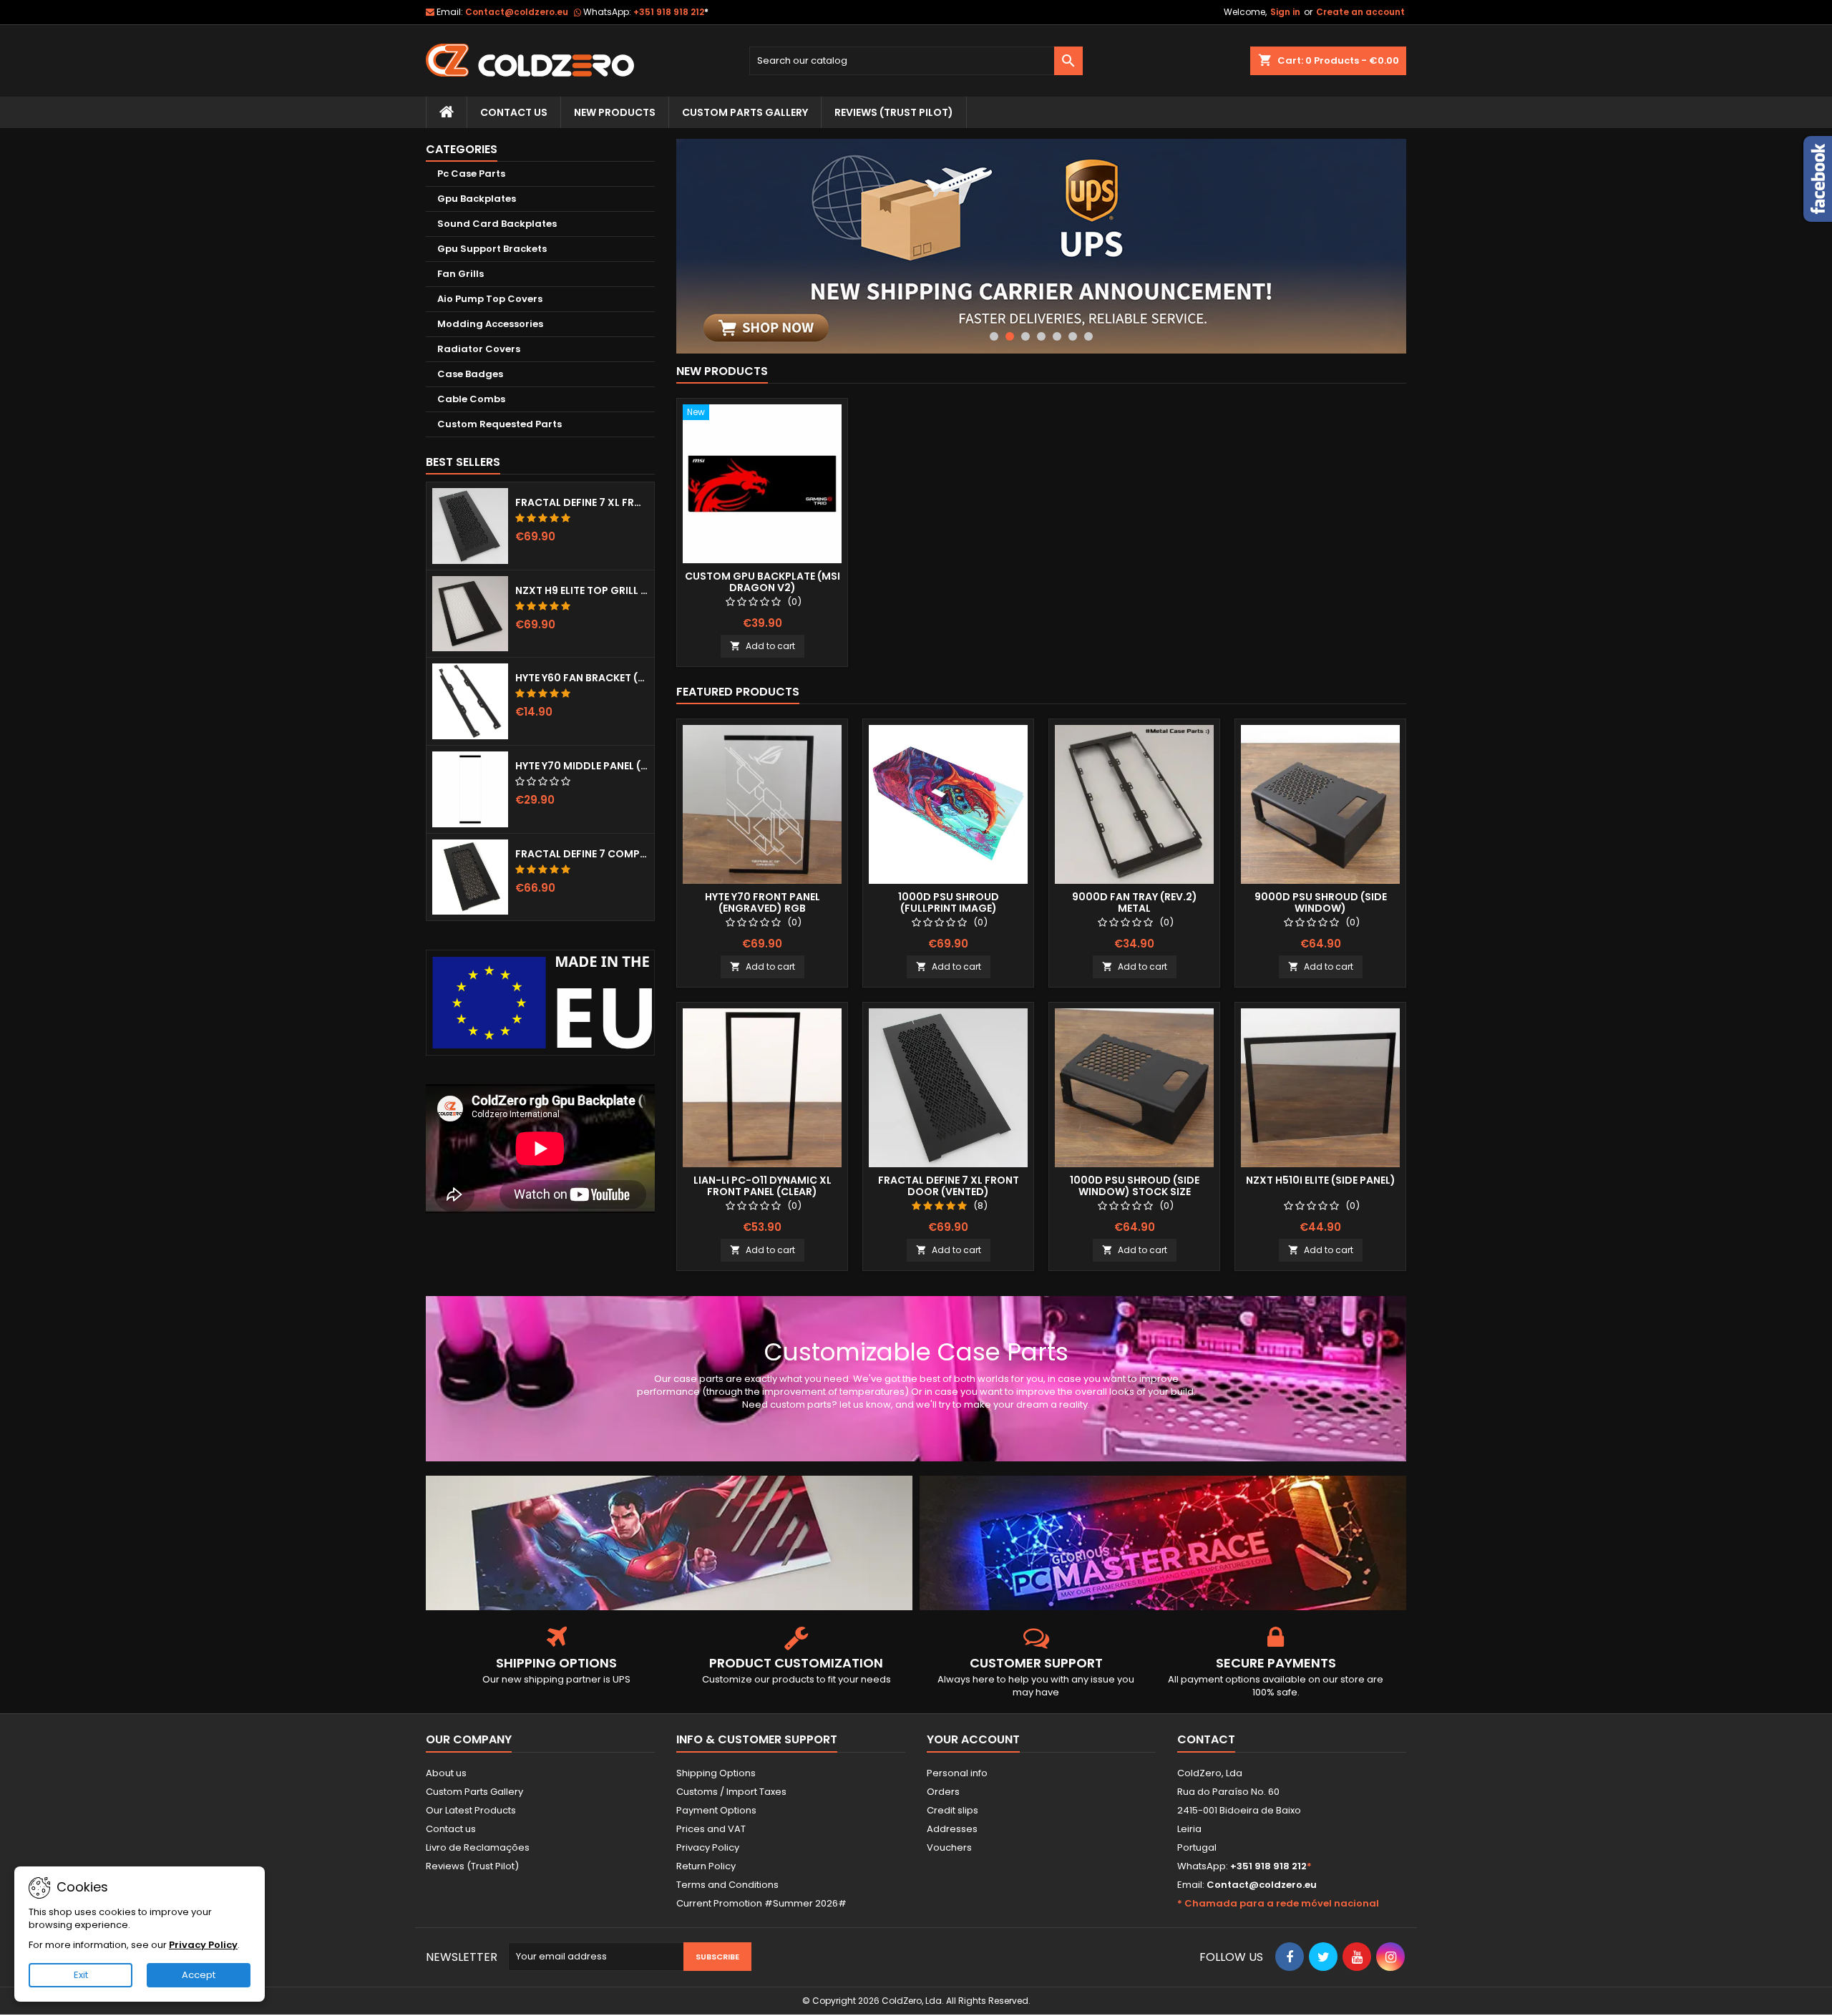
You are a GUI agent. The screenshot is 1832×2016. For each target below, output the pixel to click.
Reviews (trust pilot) (894, 112)
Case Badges (470, 374)
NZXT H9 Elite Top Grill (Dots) (582, 590)
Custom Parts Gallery (745, 112)
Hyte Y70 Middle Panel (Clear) (582, 766)
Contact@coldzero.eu (517, 12)
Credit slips (952, 1810)
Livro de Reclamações (478, 1847)
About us (446, 1773)
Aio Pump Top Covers (490, 299)
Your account (973, 1739)
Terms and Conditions (727, 1885)
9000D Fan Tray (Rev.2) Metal (1135, 902)
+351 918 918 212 (671, 12)
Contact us (451, 1829)
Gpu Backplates (477, 199)
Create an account (1360, 12)
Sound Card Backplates (497, 224)
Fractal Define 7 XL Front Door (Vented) (582, 502)
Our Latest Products (471, 1810)
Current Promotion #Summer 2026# (761, 1903)
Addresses (952, 1829)
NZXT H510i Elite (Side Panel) (1321, 1180)
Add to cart (762, 646)
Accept (199, 1975)
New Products (615, 112)
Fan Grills (461, 274)
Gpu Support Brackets (492, 249)
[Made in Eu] (540, 1002)
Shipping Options (716, 1773)
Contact (1206, 1739)
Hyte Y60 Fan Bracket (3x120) (582, 678)
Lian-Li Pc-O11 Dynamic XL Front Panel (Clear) (762, 1186)
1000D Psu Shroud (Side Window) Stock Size (1135, 1186)
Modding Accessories (490, 324)
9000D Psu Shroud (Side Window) (1321, 902)
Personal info (957, 1773)
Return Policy (706, 1866)
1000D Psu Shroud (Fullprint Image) (949, 902)
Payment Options (716, 1810)
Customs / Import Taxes (731, 1792)
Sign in (1285, 12)
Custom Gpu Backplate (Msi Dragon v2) (762, 582)
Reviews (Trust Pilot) (472, 1866)
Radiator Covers (479, 349)
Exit (81, 1975)
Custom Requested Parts (500, 424)
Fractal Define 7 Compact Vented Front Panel (582, 854)
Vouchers (949, 1847)
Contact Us (514, 112)
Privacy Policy (708, 1847)
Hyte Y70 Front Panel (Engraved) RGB (762, 902)
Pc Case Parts (471, 174)
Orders (943, 1792)
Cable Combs (471, 399)
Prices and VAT (711, 1829)
